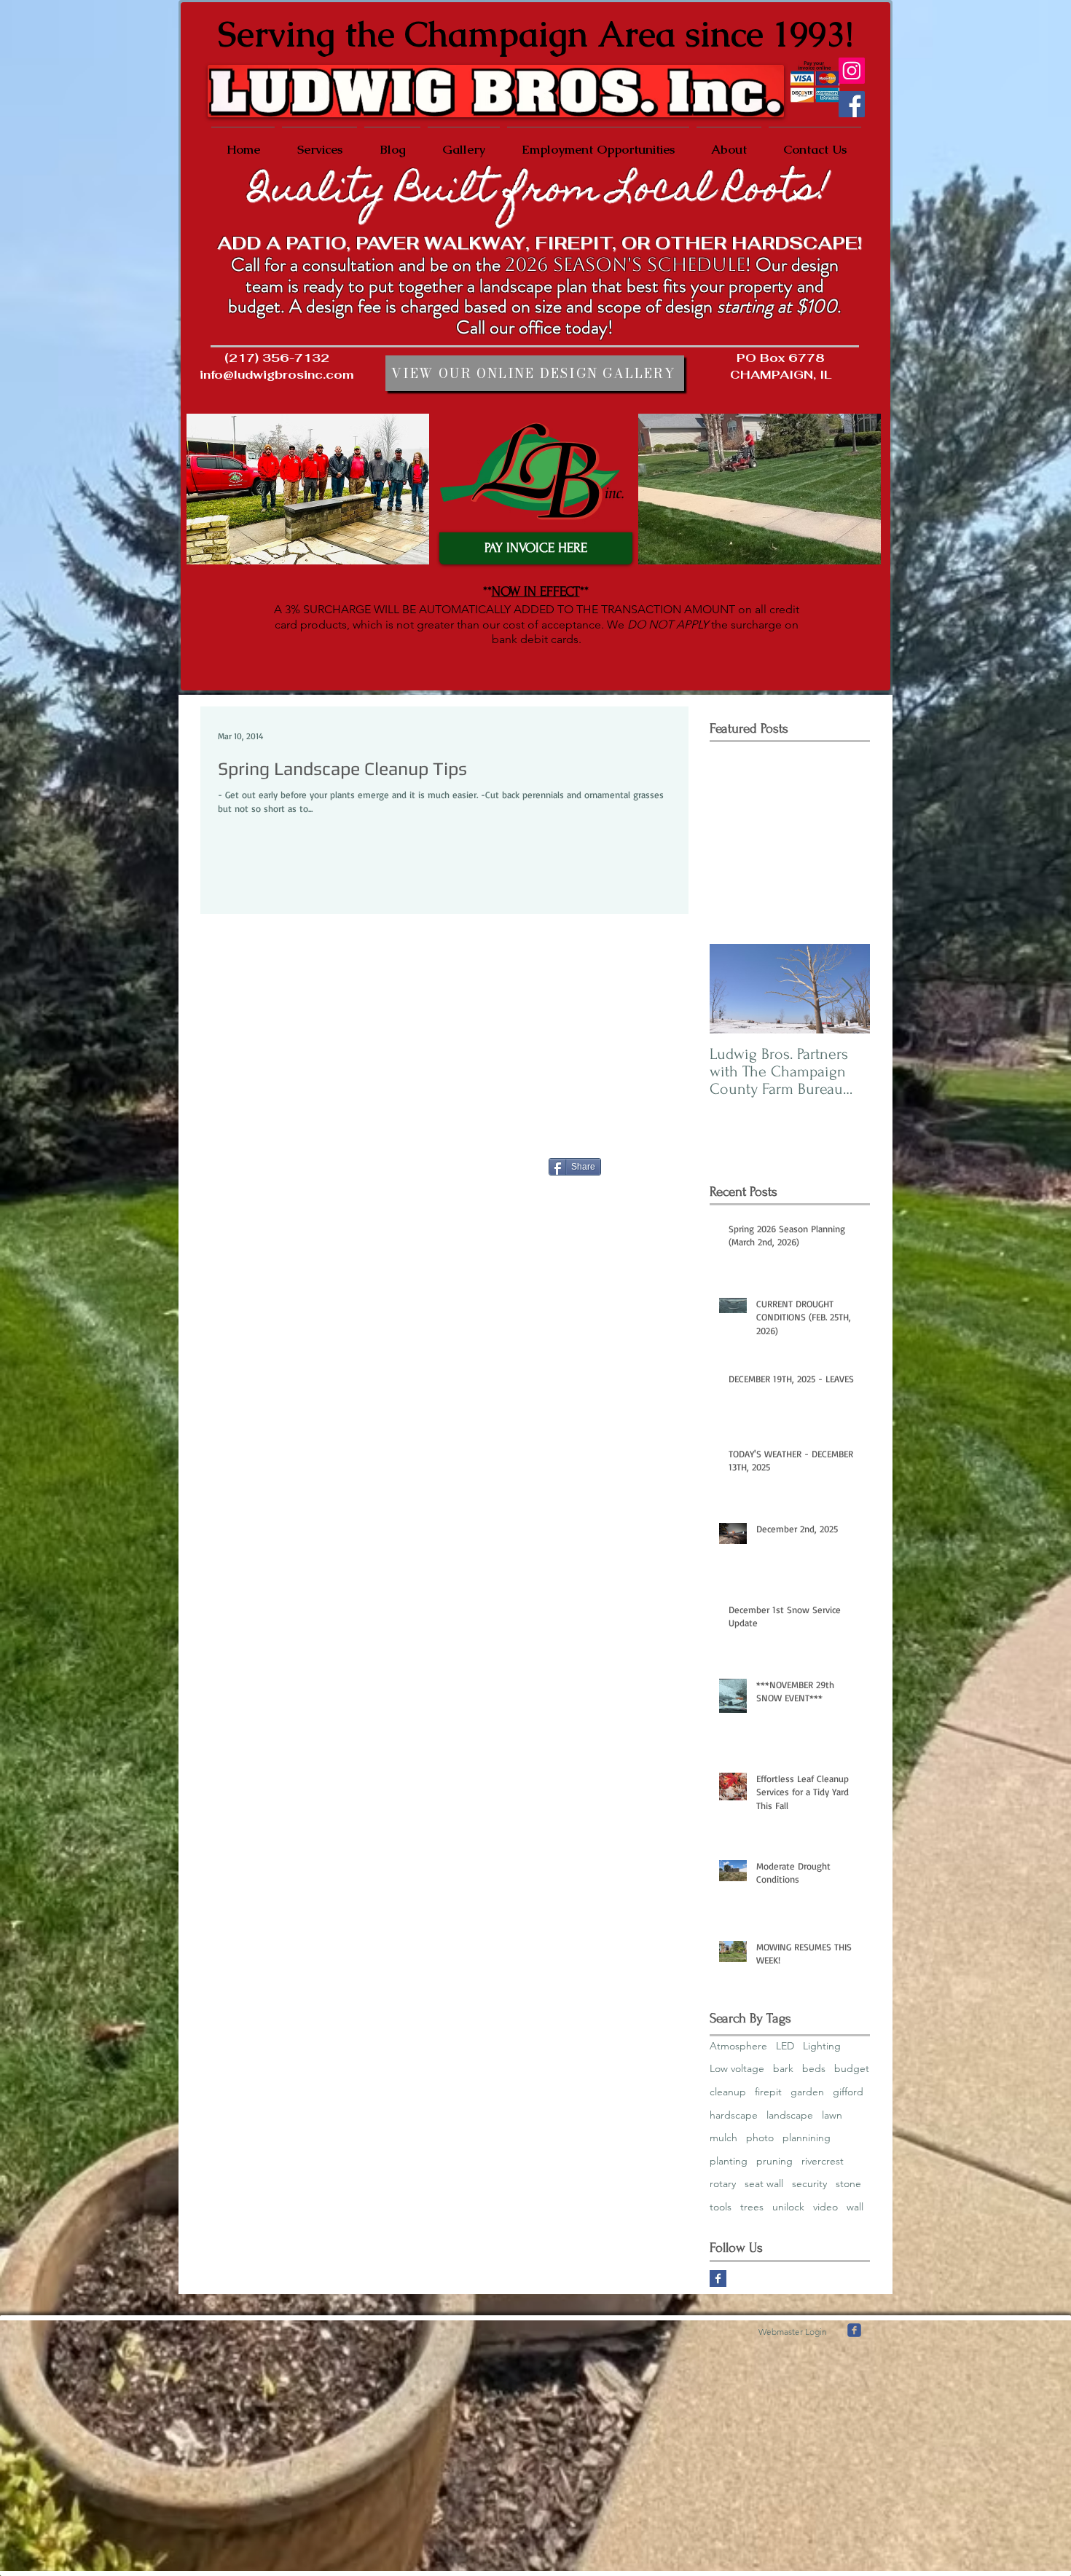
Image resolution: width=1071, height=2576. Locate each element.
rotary (723, 2183)
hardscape (734, 2115)
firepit (768, 2092)
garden (807, 2092)
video (825, 2207)
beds (814, 2068)
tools (721, 2207)
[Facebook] (852, 104)
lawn (832, 2115)
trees (752, 2207)
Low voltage (737, 2068)
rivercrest (823, 2161)
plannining (807, 2138)
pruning (774, 2161)
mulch (723, 2138)
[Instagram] (852, 71)
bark (783, 2068)
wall (855, 2207)
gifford (848, 2092)
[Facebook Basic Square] (718, 2278)
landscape (790, 2115)
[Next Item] (847, 989)
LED (785, 2046)
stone (848, 2183)
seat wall (764, 2183)
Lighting (822, 2046)
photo (760, 2138)
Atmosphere (738, 2046)
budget (852, 2068)
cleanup (728, 2092)
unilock (788, 2207)
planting (729, 2161)
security (809, 2183)
